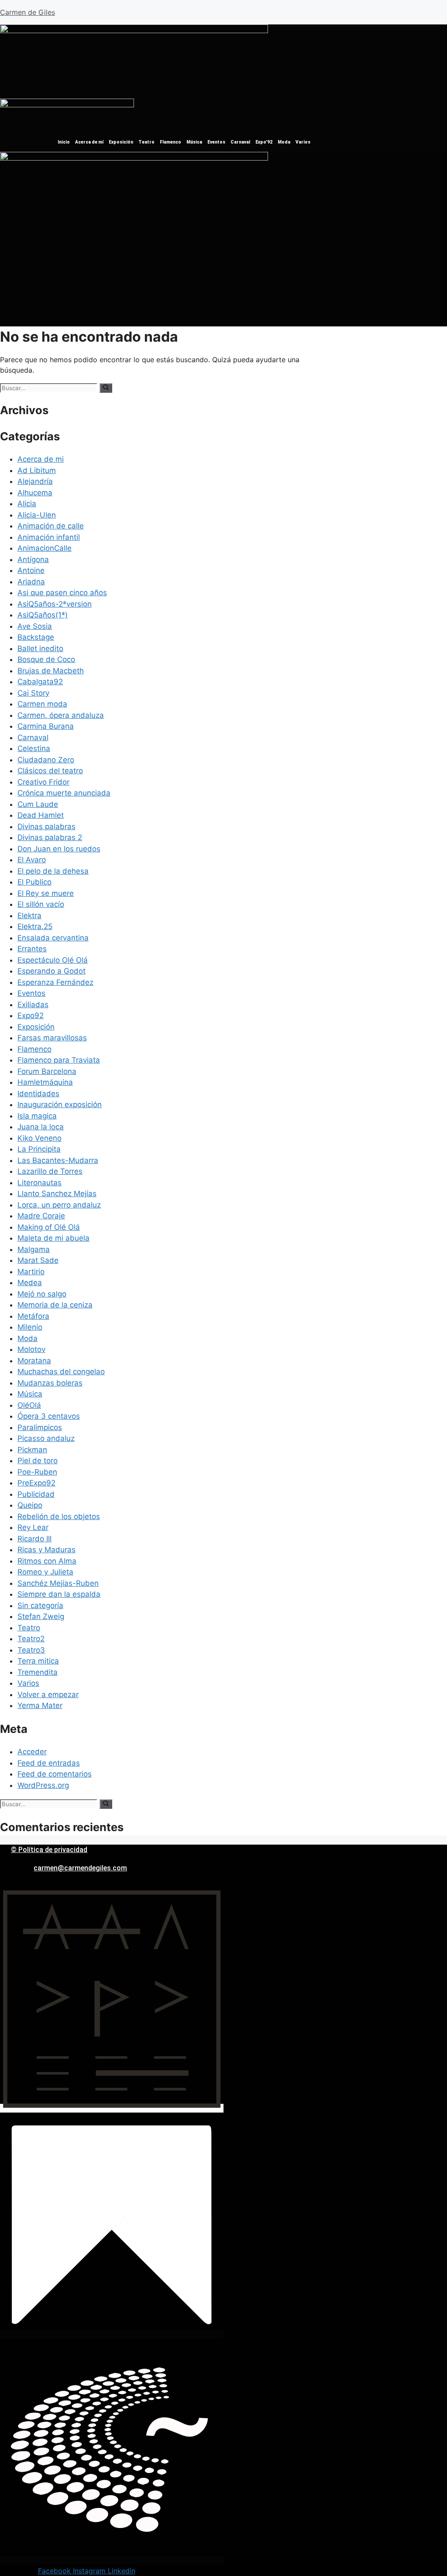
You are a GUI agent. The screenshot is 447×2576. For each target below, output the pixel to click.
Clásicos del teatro (50, 771)
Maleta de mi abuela (53, 1238)
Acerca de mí (89, 142)
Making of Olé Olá (49, 1227)
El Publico (34, 882)
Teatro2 (31, 1639)
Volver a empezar (48, 1694)
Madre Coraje (41, 1216)
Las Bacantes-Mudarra (58, 1160)
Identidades (38, 1094)
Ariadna (31, 582)
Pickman (32, 1450)
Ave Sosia (35, 626)
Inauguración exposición (60, 1104)
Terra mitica (38, 1661)
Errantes (32, 949)
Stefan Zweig (41, 1616)
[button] (89, 92)
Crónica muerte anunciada (64, 793)
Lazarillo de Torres (50, 1171)
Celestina (34, 748)
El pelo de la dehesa (53, 871)
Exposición (121, 142)
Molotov (31, 1349)
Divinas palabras (46, 827)
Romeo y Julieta (45, 1572)
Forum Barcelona (47, 1071)
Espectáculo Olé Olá (53, 960)
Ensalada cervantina (53, 938)
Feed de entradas (49, 1763)
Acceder (32, 1752)
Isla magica (37, 1116)
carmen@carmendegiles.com (80, 1868)
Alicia (27, 504)
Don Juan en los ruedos (59, 849)
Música (194, 142)
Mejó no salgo (42, 1294)
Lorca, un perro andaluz (59, 1205)
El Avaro (32, 860)
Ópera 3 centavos (49, 1416)
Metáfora (33, 1316)
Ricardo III (34, 1539)
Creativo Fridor (43, 782)
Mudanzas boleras (50, 1383)
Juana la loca (41, 1127)
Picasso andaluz (46, 1438)
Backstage (36, 637)
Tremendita (38, 1672)
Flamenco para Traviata (59, 1060)
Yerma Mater (40, 1705)
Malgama (34, 1249)
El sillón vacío (41, 904)
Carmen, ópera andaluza (61, 715)
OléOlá (29, 1405)
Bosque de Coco (46, 659)
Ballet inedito (40, 648)
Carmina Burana (46, 726)
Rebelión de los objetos (59, 1516)
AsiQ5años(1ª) (43, 615)
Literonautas (40, 1183)
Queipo (30, 1505)
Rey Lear (33, 1527)
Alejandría (35, 481)
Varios (303, 142)
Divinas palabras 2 (50, 837)
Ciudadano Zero (46, 760)
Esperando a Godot (52, 971)
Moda (284, 142)
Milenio (30, 1327)
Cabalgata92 (40, 682)
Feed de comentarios (55, 1774)
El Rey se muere (46, 893)
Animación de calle (51, 526)
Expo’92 (264, 142)
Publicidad (36, 1494)
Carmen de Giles (28, 12)
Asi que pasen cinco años (62, 593)
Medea (30, 1283)
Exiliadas (33, 1005)
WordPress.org (43, 1785)
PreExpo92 (36, 1483)
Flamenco (170, 142)
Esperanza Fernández (55, 982)
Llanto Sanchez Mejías (57, 1194)
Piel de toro (38, 1461)
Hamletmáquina (45, 1082)
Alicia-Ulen (37, 515)
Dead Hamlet (41, 815)
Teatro (146, 142)
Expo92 (31, 1015)
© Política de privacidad (49, 1850)
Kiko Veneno (40, 1138)
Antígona (33, 559)
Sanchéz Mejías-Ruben (58, 1583)
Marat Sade (38, 1260)
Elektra (29, 916)
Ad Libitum (37, 470)
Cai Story (33, 693)
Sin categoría (40, 1605)
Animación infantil (49, 537)
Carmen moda (42, 704)
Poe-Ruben (37, 1472)
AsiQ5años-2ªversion (55, 604)
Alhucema (35, 493)
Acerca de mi (41, 459)
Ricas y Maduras (46, 1550)
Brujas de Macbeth (51, 671)
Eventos (216, 142)
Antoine (31, 570)
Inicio (64, 142)
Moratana (34, 1361)
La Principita (39, 1149)
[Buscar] (106, 388)
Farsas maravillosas (52, 1038)
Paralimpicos (40, 1427)
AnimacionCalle (45, 548)
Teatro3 (31, 1650)
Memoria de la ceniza (55, 1305)
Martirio (31, 1272)
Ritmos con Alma (47, 1561)
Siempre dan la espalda (59, 1594)
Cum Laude (38, 804)
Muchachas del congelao (61, 1372)
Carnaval (240, 142)
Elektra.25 (35, 926)
